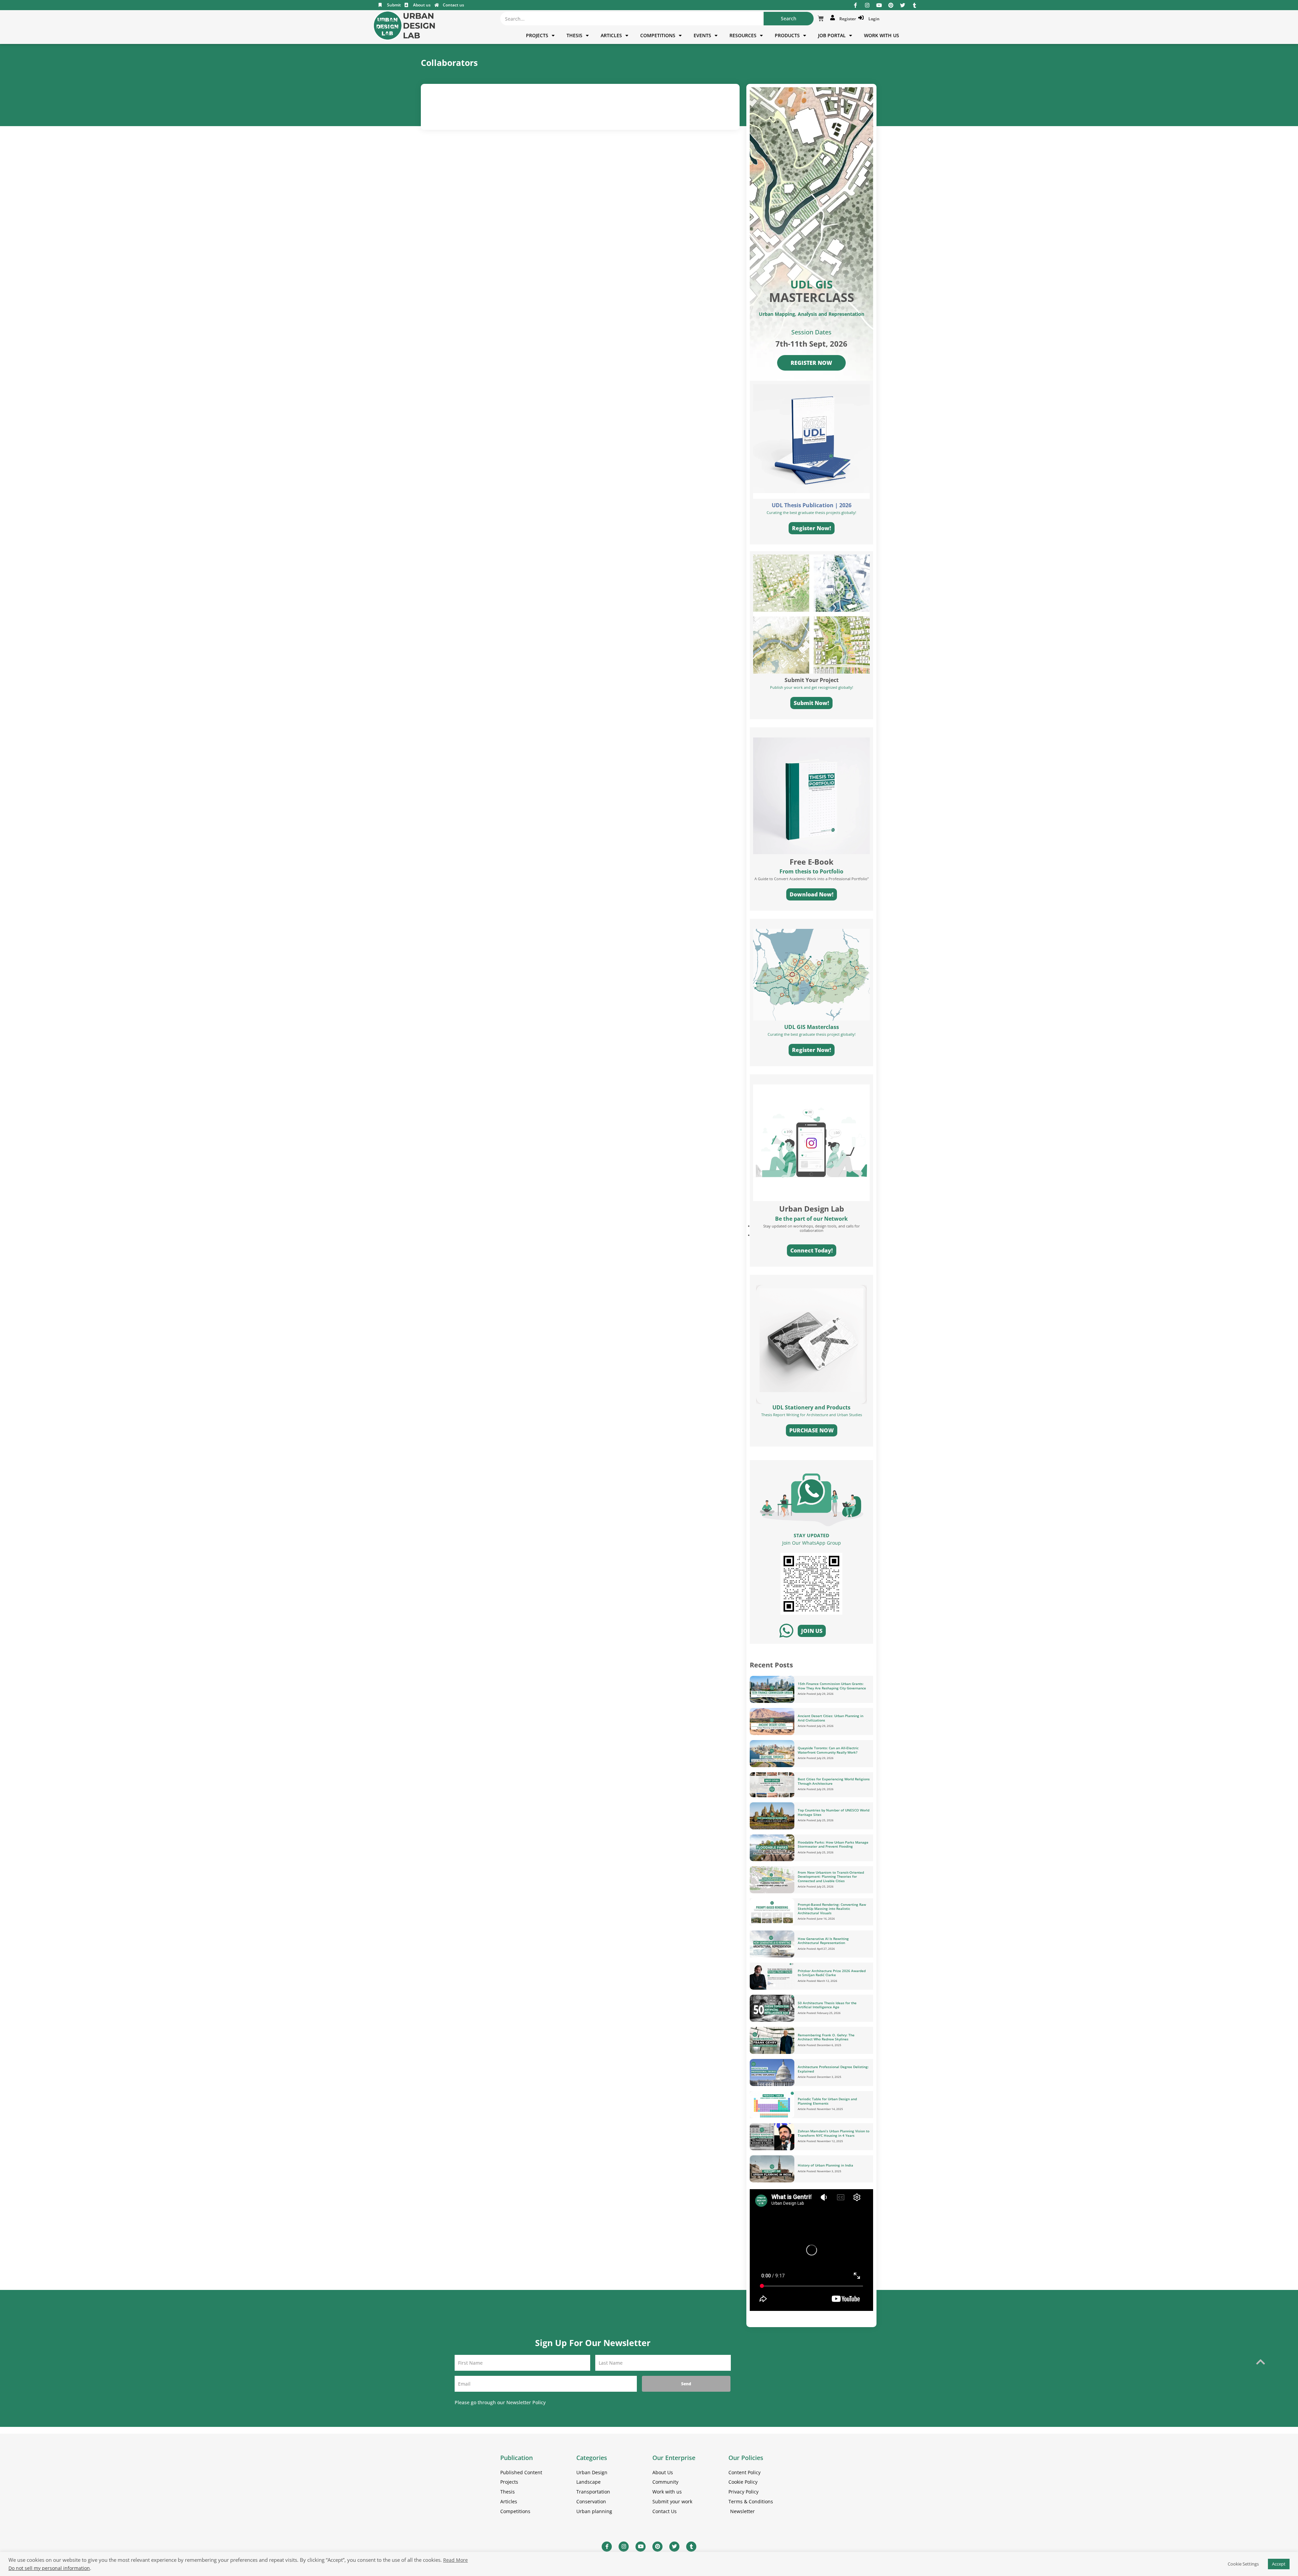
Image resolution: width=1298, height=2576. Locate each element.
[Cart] (821, 19)
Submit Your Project (812, 680)
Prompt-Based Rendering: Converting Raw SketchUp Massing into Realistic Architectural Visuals (832, 1909)
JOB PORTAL (832, 35)
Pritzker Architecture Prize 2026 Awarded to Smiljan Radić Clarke (832, 1973)
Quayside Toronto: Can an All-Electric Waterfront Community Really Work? (828, 1750)
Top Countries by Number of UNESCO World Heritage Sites (834, 1812)
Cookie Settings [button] (1243, 2564)
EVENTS (702, 35)
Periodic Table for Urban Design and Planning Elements (827, 2101)
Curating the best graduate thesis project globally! (812, 1034)
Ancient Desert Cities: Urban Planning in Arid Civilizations (831, 1718)
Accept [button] (1279, 2564)
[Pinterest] (891, 5)
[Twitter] (903, 5)
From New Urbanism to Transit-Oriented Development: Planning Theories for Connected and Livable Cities (831, 1877)
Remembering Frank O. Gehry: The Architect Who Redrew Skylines (826, 2037)
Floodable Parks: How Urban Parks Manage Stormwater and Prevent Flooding (833, 1844)
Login (873, 19)
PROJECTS (537, 35)
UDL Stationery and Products (811, 1407)
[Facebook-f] (855, 5)
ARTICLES (611, 35)
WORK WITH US (882, 35)
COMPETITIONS (658, 35)
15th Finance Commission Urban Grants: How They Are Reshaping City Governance (832, 1686)
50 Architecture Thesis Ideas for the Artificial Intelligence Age (827, 2005)
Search (789, 18)
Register (847, 19)
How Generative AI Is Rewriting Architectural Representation (823, 1941)
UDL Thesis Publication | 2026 (812, 505)
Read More (455, 2560)
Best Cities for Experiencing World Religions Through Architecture (834, 1781)
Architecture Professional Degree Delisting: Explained (833, 2069)
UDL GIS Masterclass (812, 1027)
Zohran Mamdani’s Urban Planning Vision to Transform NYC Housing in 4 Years (834, 2133)
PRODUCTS (787, 35)
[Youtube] (879, 5)
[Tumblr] (915, 5)
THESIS (574, 35)
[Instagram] (867, 5)
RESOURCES (743, 35)
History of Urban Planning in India (825, 2165)
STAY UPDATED (811, 1535)
